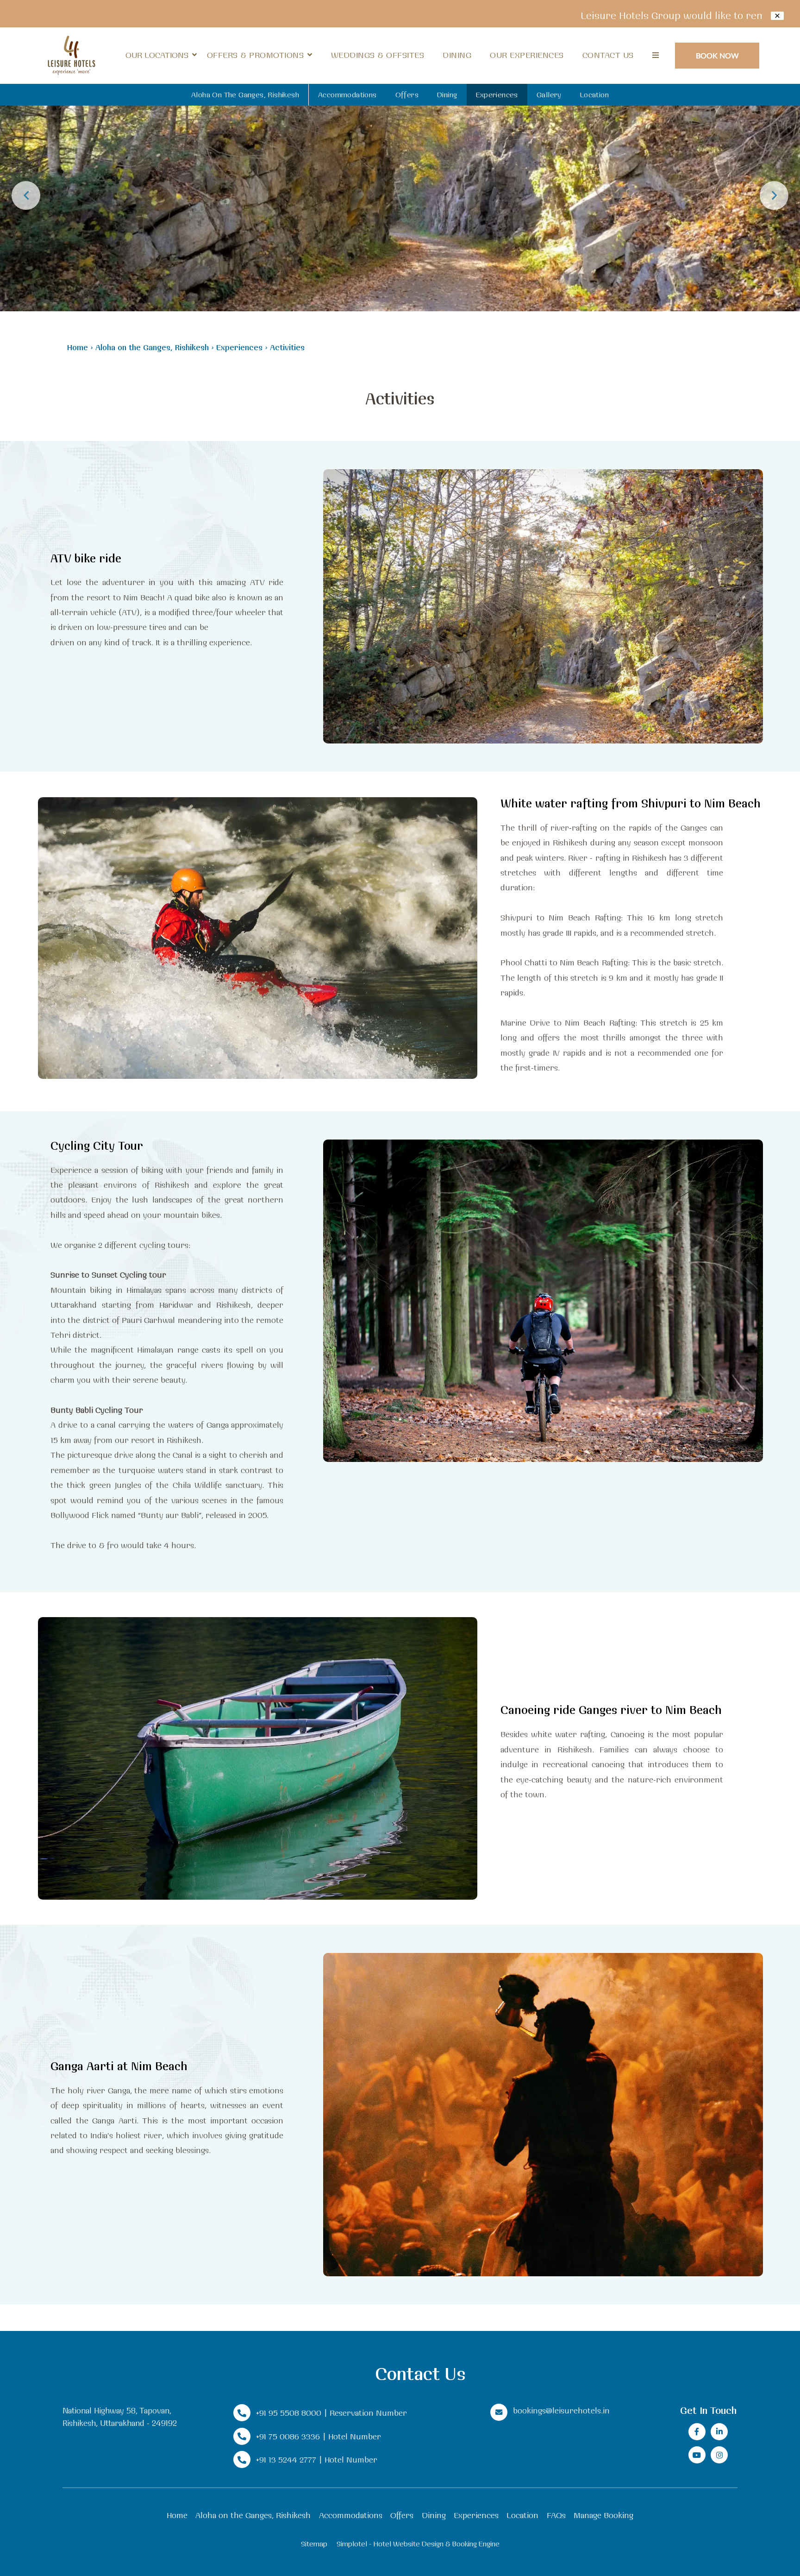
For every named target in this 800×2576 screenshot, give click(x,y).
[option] (400, 156)
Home (78, 347)
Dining (457, 55)
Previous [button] (26, 195)
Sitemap (314, 2544)
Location (594, 95)
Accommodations (347, 95)
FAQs (556, 2515)
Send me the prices (740, 1159)
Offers (407, 95)
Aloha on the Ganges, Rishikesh (245, 95)
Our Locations (157, 55)
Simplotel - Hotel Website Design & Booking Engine (418, 2544)
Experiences (497, 95)
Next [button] (774, 195)
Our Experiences (527, 55)
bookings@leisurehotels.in (561, 2410)
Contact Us (608, 55)
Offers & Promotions (256, 55)
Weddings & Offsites (378, 55)
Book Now (717, 55)
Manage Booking (603, 2515)
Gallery (549, 95)
